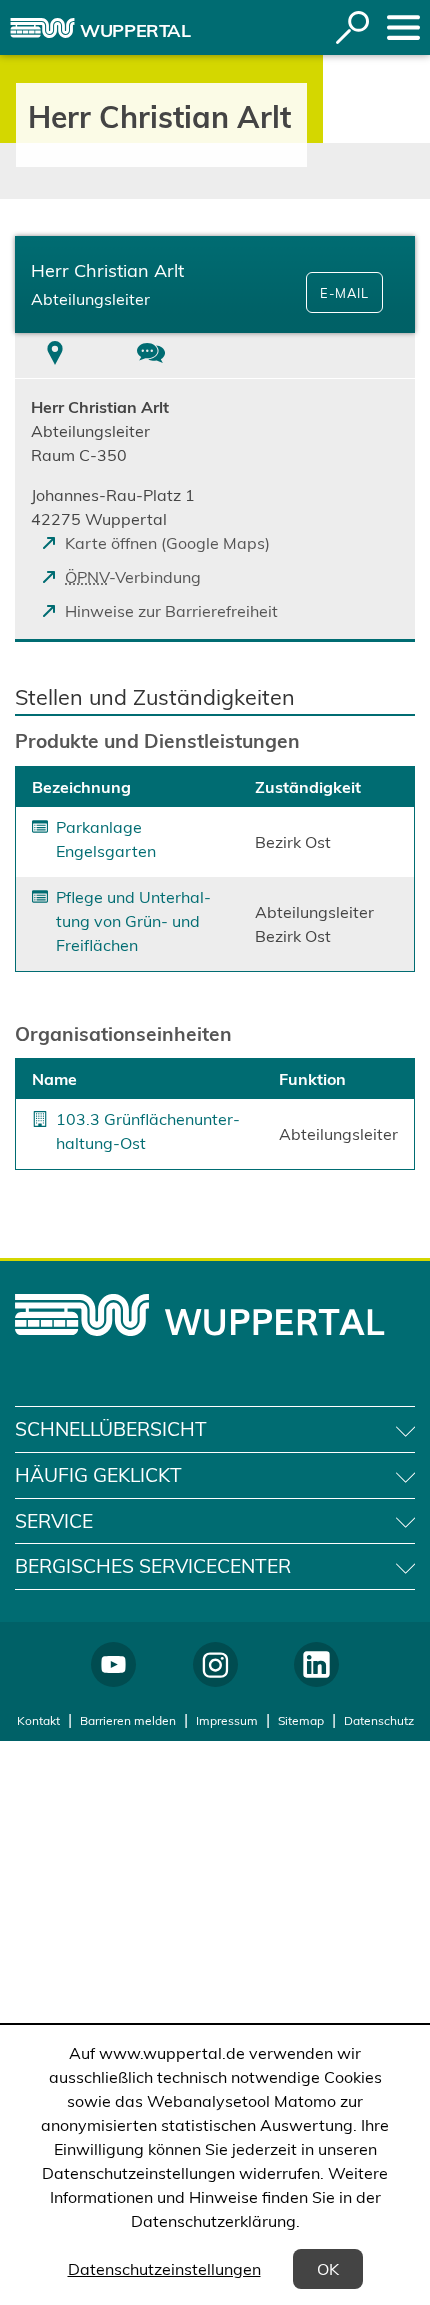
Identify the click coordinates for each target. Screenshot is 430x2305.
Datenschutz (379, 1720)
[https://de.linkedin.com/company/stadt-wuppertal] (316, 1664)
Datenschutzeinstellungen (164, 2269)
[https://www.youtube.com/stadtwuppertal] (113, 1664)
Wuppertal (135, 30)
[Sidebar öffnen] (403, 27)
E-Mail (344, 293)
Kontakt (38, 1720)
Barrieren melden (128, 1720)
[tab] (55, 355)
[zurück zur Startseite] (42, 28)
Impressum (227, 1720)
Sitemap (301, 1720)
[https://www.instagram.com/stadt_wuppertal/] (215, 1664)
